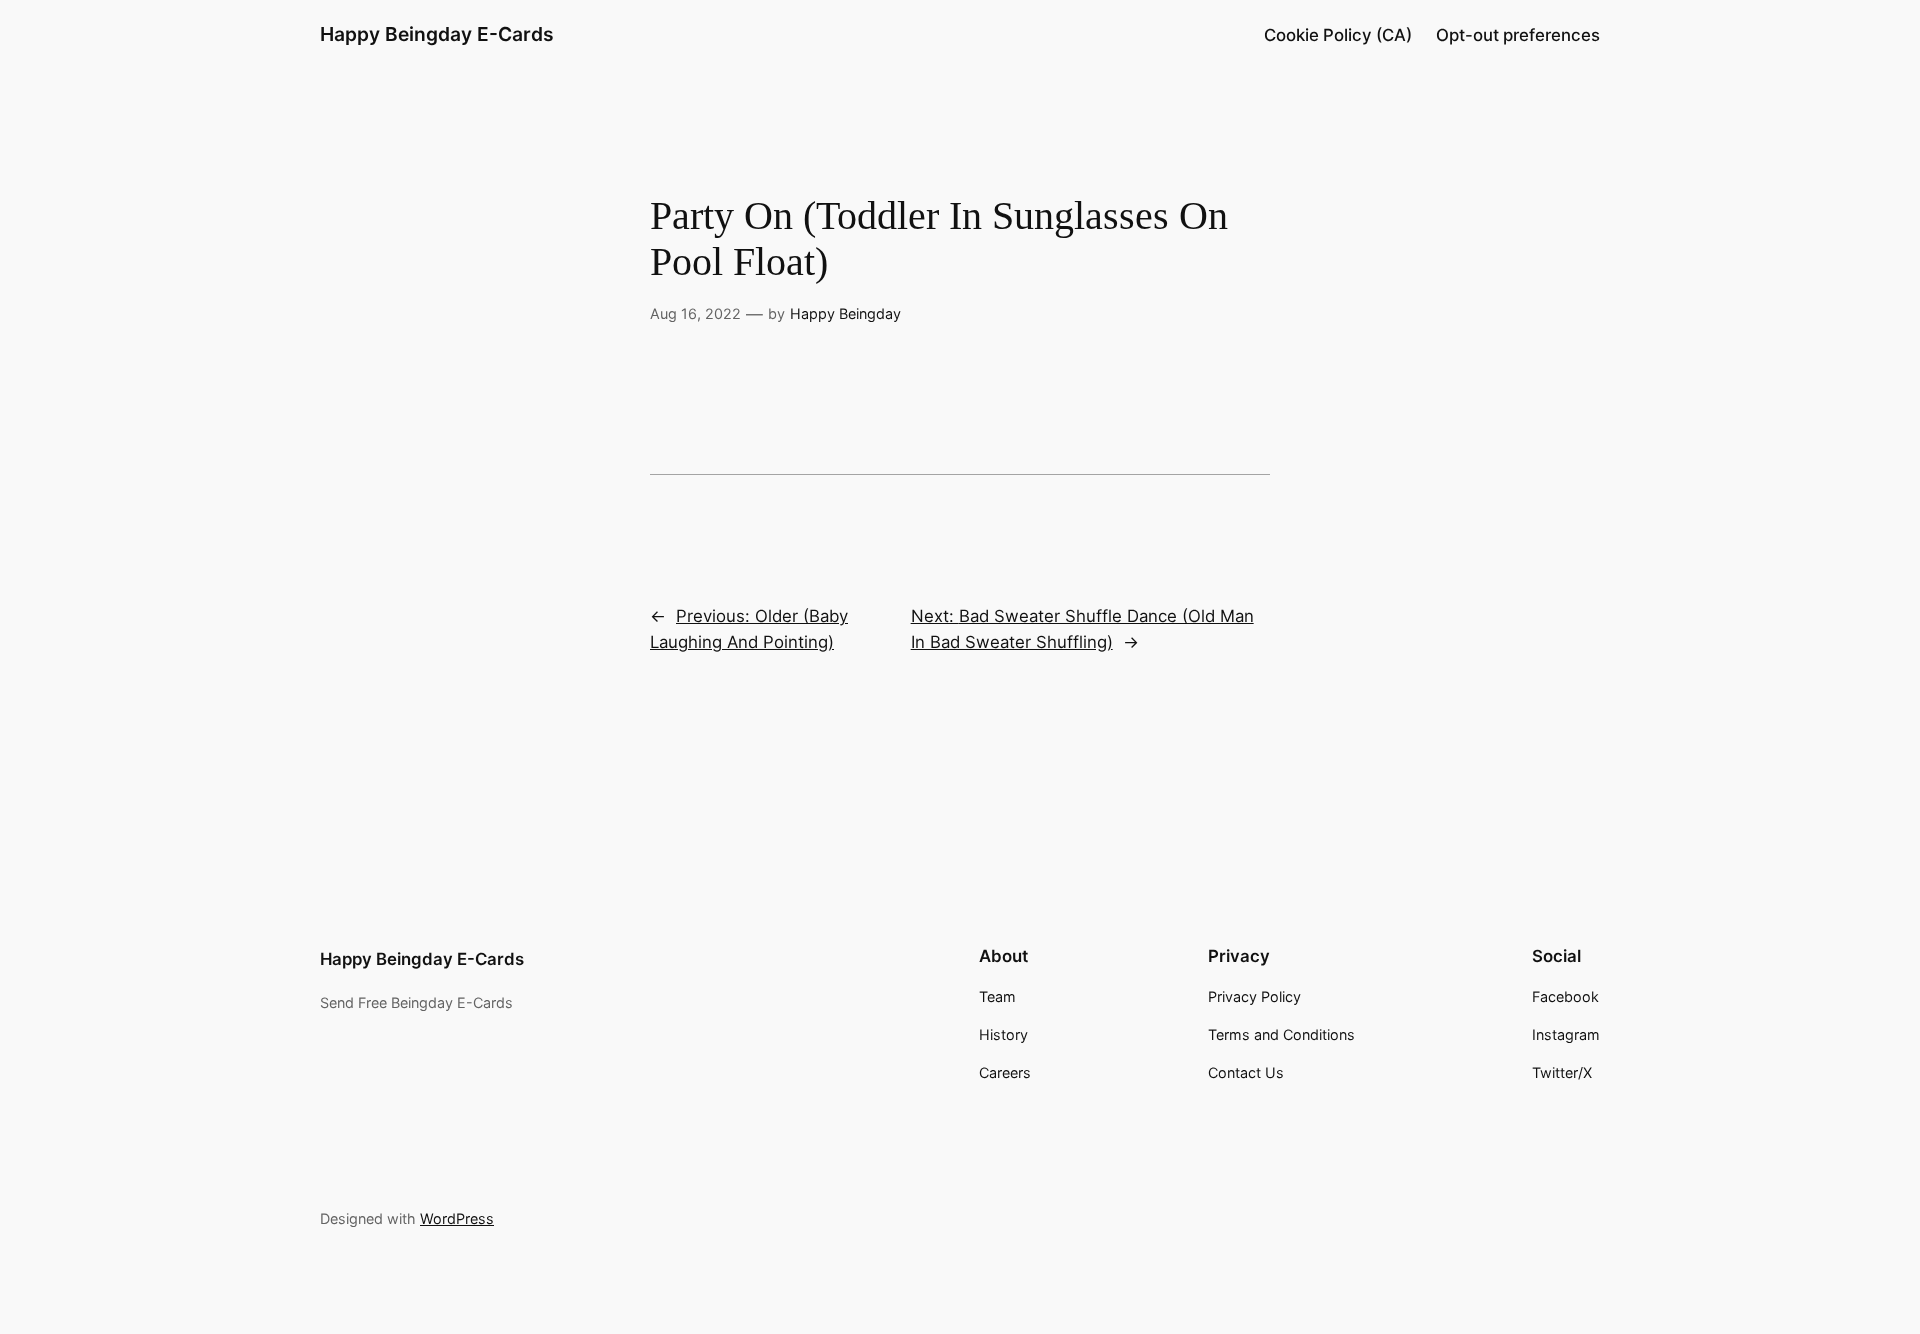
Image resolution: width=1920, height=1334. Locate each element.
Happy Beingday (845, 313)
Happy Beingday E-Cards (437, 34)
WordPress (457, 1218)
